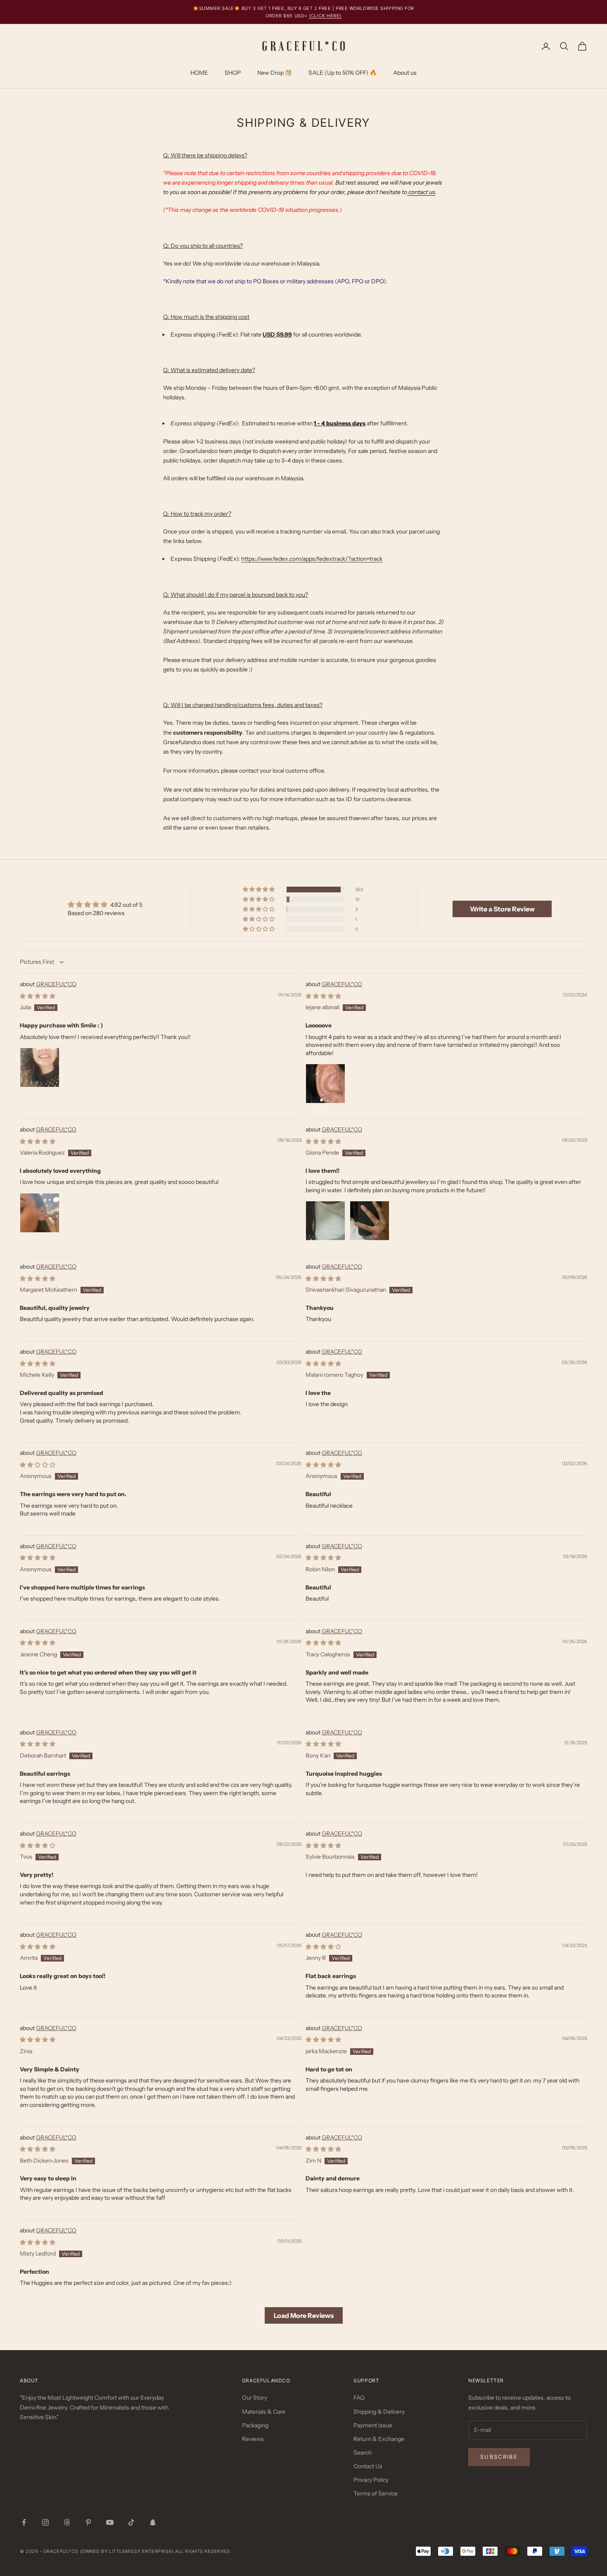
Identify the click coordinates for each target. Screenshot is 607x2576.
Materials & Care (264, 2412)
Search (363, 2453)
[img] (105, 905)
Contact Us (368, 2466)
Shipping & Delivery (379, 2412)
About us (405, 73)
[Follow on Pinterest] (88, 2522)
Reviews (253, 2439)
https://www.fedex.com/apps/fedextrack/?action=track (312, 559)
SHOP (233, 73)
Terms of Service (376, 2493)
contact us (421, 192)
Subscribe (499, 2457)
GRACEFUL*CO (56, 984)
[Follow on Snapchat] (153, 2522)
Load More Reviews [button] (304, 2315)
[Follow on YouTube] (110, 2522)
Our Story (255, 2398)
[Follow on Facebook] (24, 2522)
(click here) (325, 16)
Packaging (255, 2425)
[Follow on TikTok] (131, 2522)
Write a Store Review (502, 909)
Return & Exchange (379, 2439)
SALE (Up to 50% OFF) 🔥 (343, 73)
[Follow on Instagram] (45, 2522)
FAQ (359, 2398)
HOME (199, 73)
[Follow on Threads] (67, 2522)
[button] (259, 890)
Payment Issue (373, 2425)
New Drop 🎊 (275, 73)
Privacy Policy (371, 2480)
